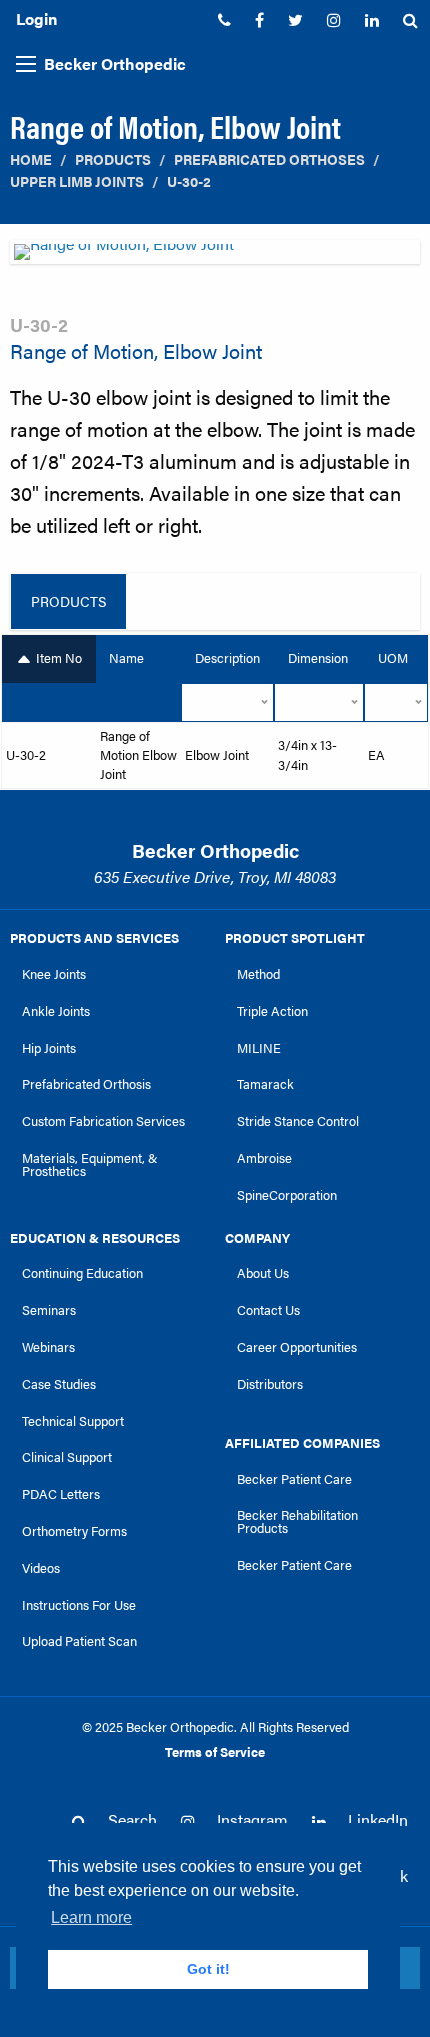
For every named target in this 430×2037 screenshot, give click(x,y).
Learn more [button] (91, 1917)
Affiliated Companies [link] (302, 1443)
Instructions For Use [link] (79, 1605)
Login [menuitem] (36, 18)
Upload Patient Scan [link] (79, 1641)
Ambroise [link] (264, 1158)
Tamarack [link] (265, 1084)
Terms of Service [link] (215, 1752)
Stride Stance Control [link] (298, 1121)
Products (113, 159)
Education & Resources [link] (95, 1238)
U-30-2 (189, 181)
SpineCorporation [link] (287, 1195)
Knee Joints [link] (54, 974)
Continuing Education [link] (82, 1273)
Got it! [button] (208, 1969)
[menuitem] (224, 20)
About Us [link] (263, 1273)
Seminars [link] (49, 1310)
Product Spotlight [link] (295, 938)
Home (31, 159)
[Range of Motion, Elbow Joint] (215, 257)
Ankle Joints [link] (56, 1011)
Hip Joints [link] (49, 1048)
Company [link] (257, 1238)
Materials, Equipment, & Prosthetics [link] (90, 1164)
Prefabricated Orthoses (269, 159)
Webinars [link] (48, 1347)
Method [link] (258, 974)
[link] (224, 20)
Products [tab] (68, 601)
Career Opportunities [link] (297, 1347)
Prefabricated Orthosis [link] (86, 1084)
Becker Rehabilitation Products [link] (297, 1521)
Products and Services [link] (94, 938)
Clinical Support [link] (67, 1457)
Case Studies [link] (59, 1384)
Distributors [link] (270, 1384)
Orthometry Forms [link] (74, 1531)
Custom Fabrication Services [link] (103, 1121)
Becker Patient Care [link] (294, 1479)
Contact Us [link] (268, 1310)
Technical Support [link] (73, 1421)
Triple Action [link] (272, 1011)
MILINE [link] (259, 1048)
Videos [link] (41, 1568)
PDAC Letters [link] (61, 1494)
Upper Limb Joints (77, 181)
